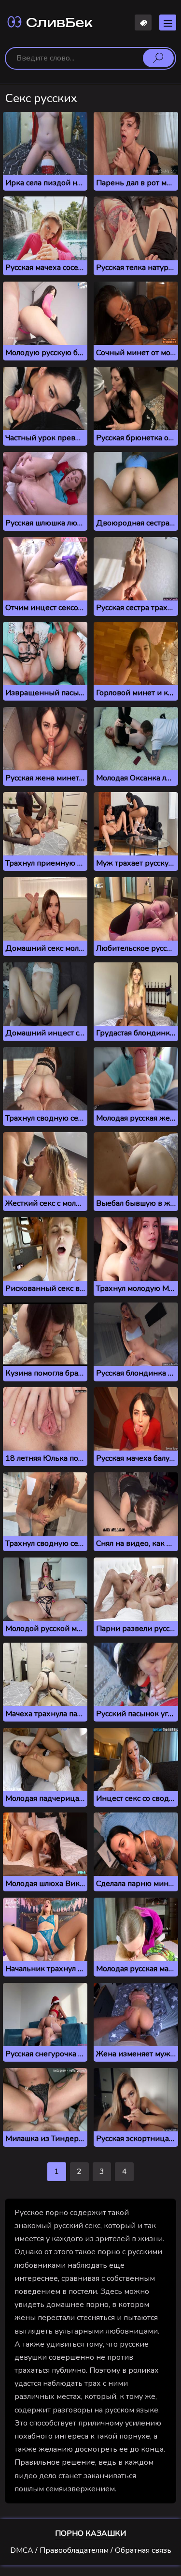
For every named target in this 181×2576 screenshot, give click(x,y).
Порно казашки (90, 2533)
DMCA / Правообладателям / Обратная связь (91, 2550)
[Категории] (168, 22)
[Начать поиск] (158, 58)
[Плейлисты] (143, 22)
